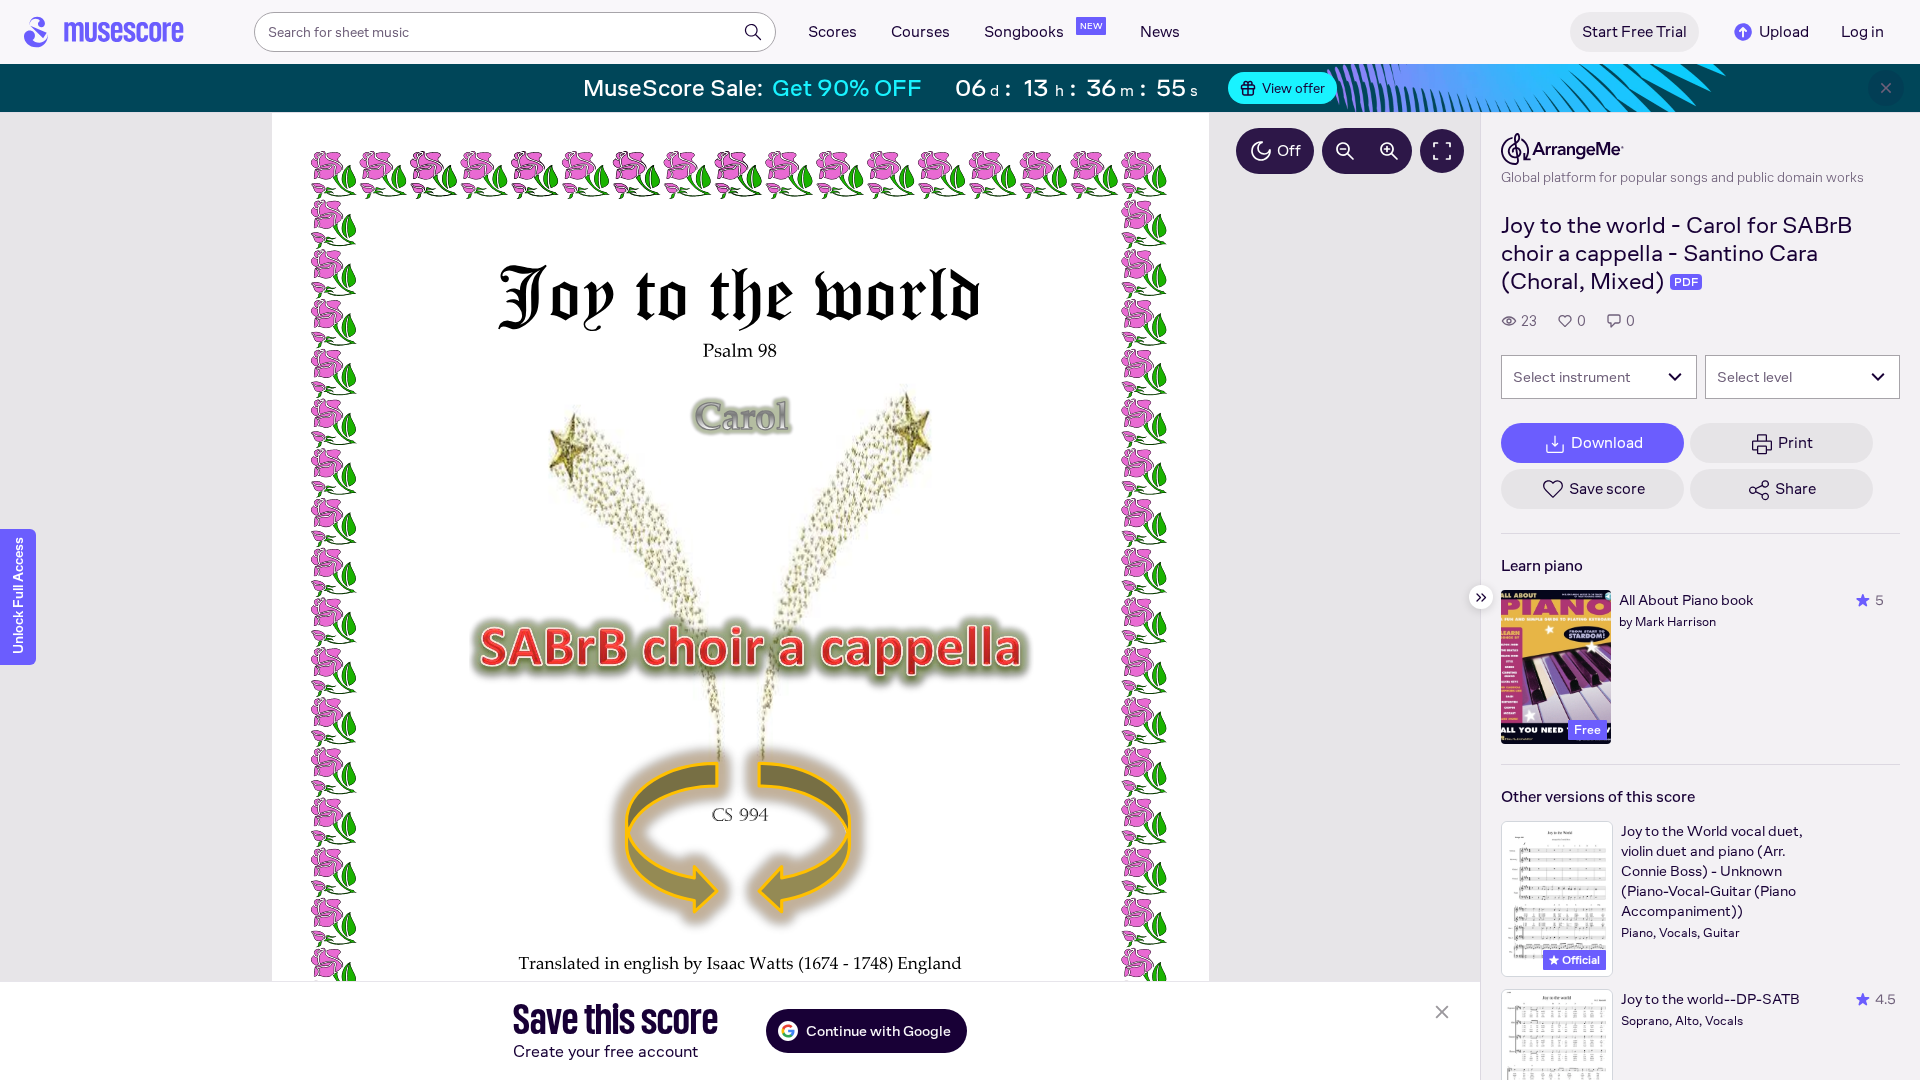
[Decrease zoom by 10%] (1345, 151)
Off (1289, 150)
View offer (1293, 88)
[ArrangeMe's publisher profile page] (1682, 149)
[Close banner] (1886, 88)
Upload (1784, 31)
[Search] (753, 32)
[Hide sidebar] (1481, 597)
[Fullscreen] (1442, 151)
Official (1579, 960)
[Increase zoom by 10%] (1389, 151)
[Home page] (104, 32)
